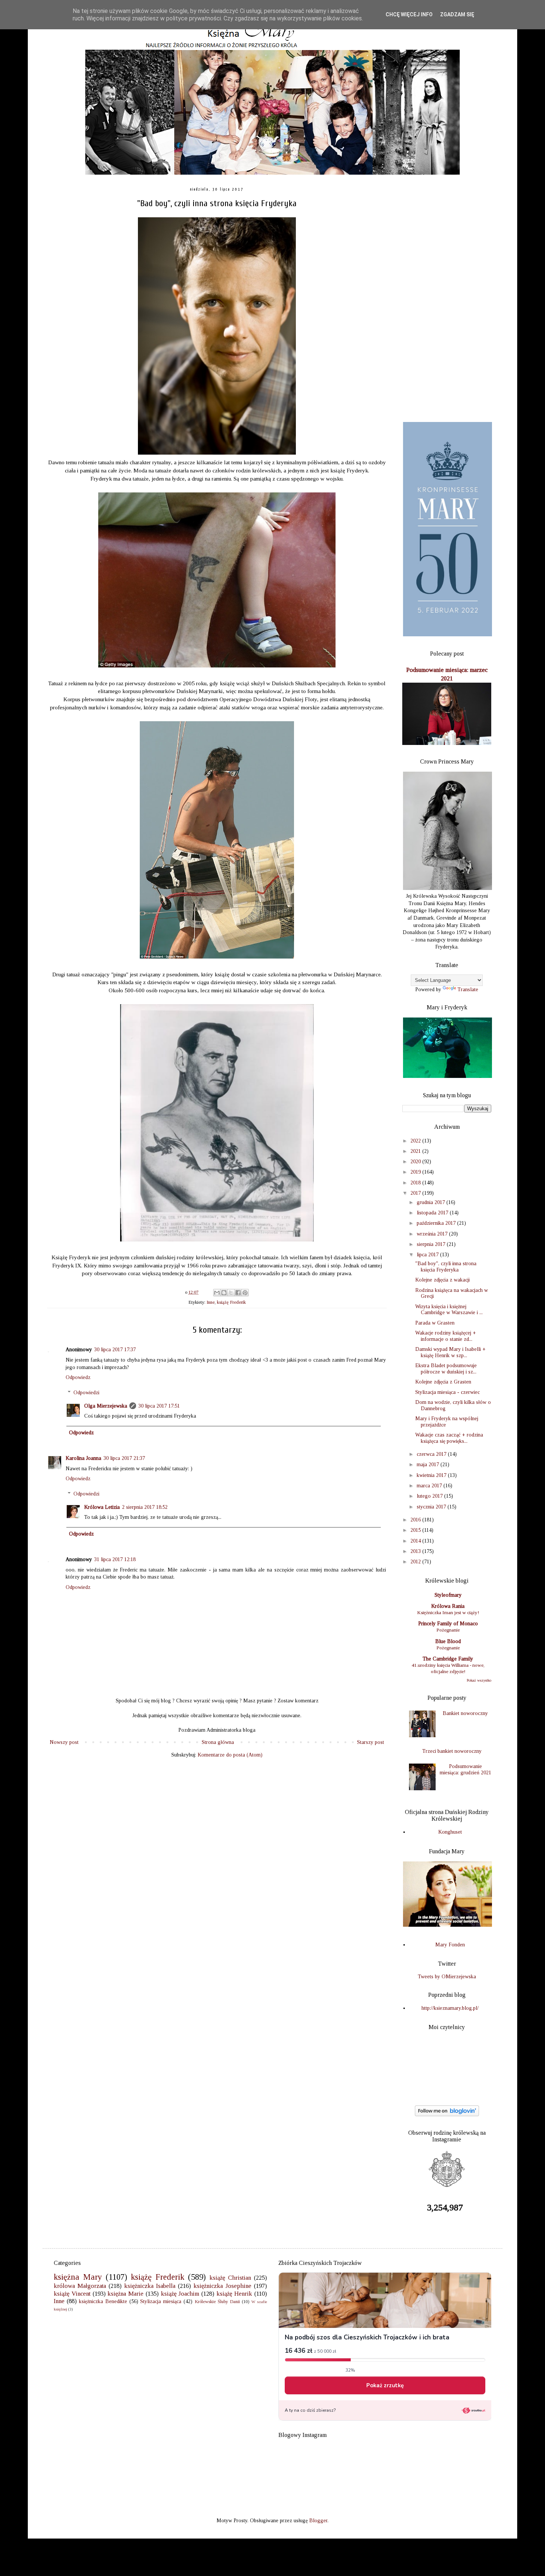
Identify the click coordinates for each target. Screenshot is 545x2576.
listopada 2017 (433, 1213)
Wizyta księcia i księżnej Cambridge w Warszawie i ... (449, 1310)
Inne (211, 1302)
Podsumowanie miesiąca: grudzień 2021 (465, 1769)
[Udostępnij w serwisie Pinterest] (245, 1293)
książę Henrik (234, 2294)
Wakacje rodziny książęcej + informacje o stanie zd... (446, 1336)
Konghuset (450, 1832)
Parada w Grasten (435, 1323)
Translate (468, 989)
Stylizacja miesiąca (161, 2301)
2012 (416, 1562)
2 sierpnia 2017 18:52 (145, 1507)
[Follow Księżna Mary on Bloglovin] (447, 2115)
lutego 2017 (430, 1496)
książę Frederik (231, 1302)
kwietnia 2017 (432, 1475)
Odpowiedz (78, 1377)
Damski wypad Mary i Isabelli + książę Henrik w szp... (450, 1352)
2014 (416, 1541)
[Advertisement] (447, 299)
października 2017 (437, 1223)
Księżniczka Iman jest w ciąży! (448, 1612)
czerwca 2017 (432, 1454)
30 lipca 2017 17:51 (159, 1406)
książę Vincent (72, 2294)
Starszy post (371, 1742)
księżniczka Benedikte (103, 2301)
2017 (416, 1193)
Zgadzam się (457, 14)
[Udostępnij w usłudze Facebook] (238, 1293)
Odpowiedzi (86, 1393)
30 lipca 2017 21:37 (124, 1458)
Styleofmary (448, 1595)
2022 (416, 1141)
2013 (416, 1551)
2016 (416, 1520)
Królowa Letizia (102, 1507)
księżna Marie (125, 2294)
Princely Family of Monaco (448, 1624)
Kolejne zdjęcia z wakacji (442, 1280)
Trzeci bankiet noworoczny (452, 1751)
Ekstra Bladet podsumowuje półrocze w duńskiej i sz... (446, 1369)
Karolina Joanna (83, 1458)
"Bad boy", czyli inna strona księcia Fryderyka (446, 1267)
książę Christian (230, 2278)
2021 (416, 1151)
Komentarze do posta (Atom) (230, 1755)
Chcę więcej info (409, 14)
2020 (416, 1162)
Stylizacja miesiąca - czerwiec (447, 1392)
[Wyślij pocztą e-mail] (217, 1293)
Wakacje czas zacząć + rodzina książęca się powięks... (449, 1438)
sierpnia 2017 (432, 1244)
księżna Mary (78, 2277)
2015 (416, 1530)
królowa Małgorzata (80, 2286)
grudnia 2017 (432, 1202)
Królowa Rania (448, 1606)
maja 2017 (429, 1465)
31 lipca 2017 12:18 (115, 1559)
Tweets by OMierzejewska (447, 1977)
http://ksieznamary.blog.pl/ (450, 2008)
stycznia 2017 (432, 1507)
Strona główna (218, 1742)
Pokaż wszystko (479, 1680)
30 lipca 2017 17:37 (115, 1350)
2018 (416, 1183)
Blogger (318, 2521)
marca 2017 (430, 1486)
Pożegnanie (448, 1630)
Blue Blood (448, 1641)
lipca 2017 (428, 1255)
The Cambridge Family (448, 1659)
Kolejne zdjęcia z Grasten (443, 1382)
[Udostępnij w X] (231, 1293)
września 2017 (433, 1234)
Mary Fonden (450, 1945)
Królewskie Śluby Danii (217, 2302)
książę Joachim (180, 2294)
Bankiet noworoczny (465, 1713)
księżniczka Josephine (222, 2286)
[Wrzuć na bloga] (224, 1293)
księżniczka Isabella (150, 2286)
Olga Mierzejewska (106, 1406)
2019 (416, 1172)
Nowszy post (64, 1742)
